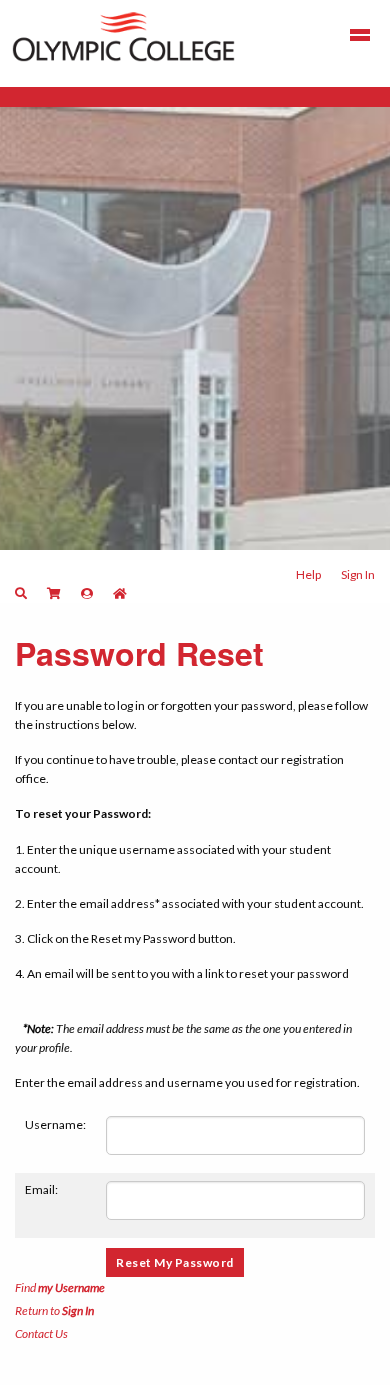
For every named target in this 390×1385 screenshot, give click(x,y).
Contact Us (41, 1333)
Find (60, 1287)
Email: (41, 1189)
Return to (54, 1310)
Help (308, 574)
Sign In (358, 574)
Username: (55, 1124)
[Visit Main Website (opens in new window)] (123, 35)
